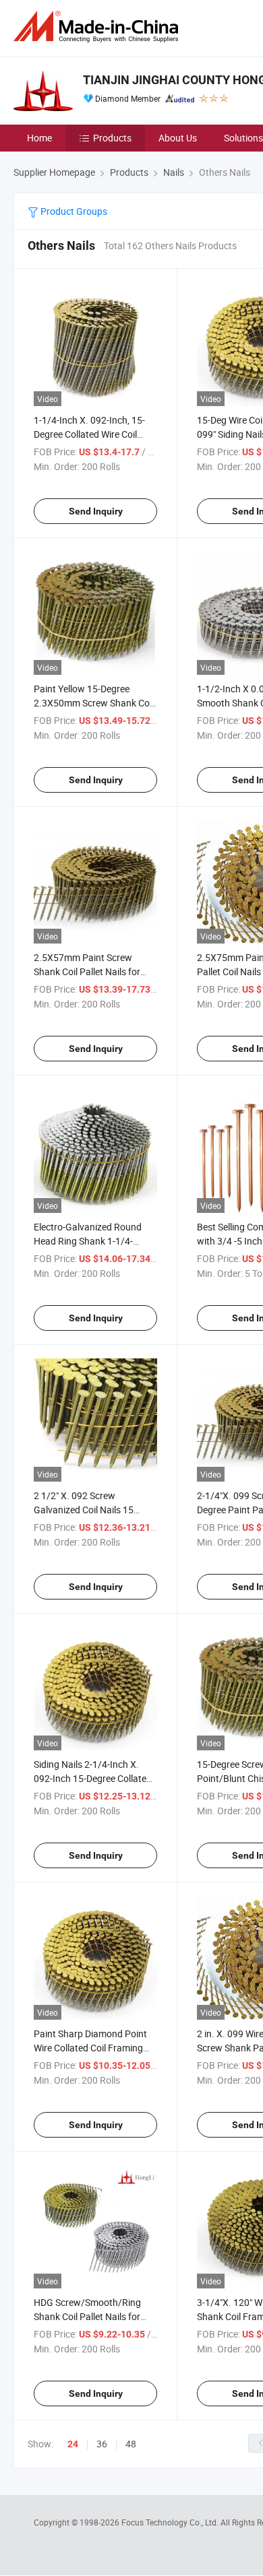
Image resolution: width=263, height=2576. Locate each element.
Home (39, 138)
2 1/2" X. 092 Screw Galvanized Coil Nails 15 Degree (84, 1510)
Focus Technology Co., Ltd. (171, 2522)
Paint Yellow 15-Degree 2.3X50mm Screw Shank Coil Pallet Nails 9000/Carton (94, 703)
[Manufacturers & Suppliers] (98, 27)
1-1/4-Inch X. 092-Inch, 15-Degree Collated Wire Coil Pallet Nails (89, 434)
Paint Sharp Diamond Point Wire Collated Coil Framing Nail (90, 2048)
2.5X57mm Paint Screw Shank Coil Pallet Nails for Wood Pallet (87, 971)
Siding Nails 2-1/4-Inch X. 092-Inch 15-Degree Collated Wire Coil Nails (93, 1778)
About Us (178, 138)
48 (131, 2444)
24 (73, 2444)
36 (102, 2444)
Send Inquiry (96, 511)
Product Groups (73, 211)
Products (112, 138)
